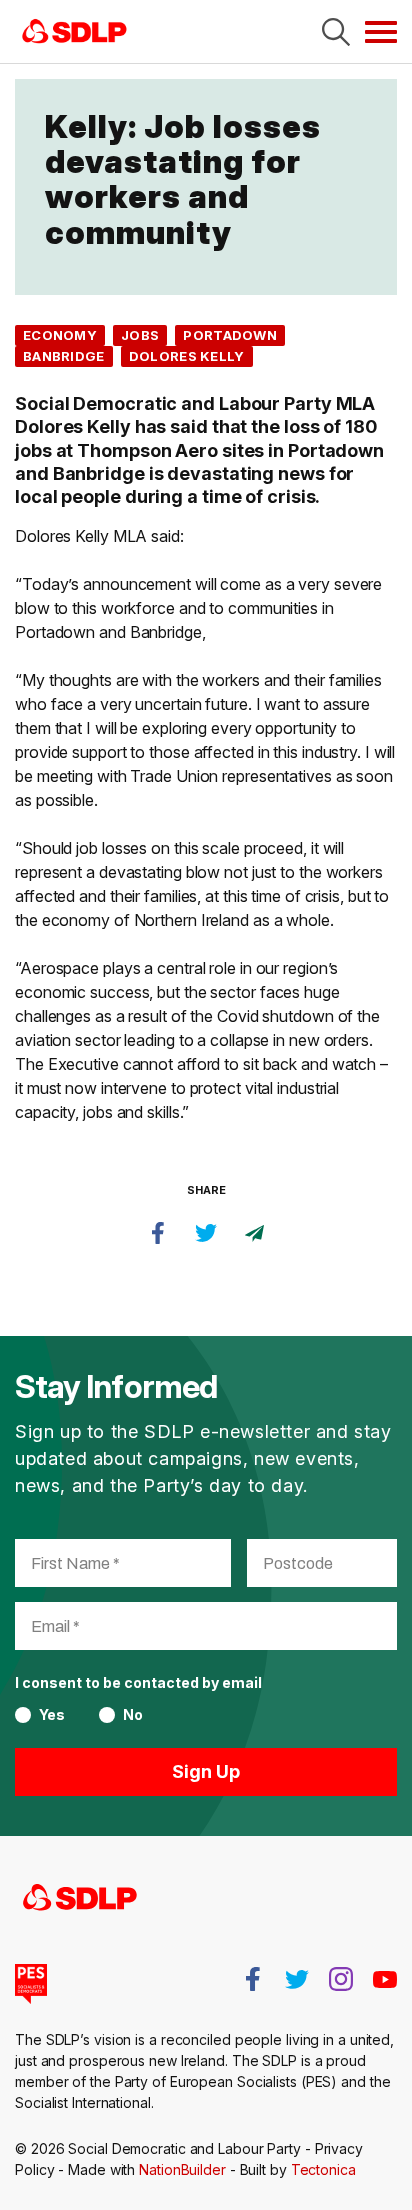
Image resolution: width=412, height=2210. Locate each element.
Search (336, 32)
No (133, 1715)
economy (60, 335)
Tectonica (323, 2169)
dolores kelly (187, 356)
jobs (140, 335)
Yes (52, 1715)
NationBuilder (182, 2169)
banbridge (64, 356)
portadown (230, 335)
